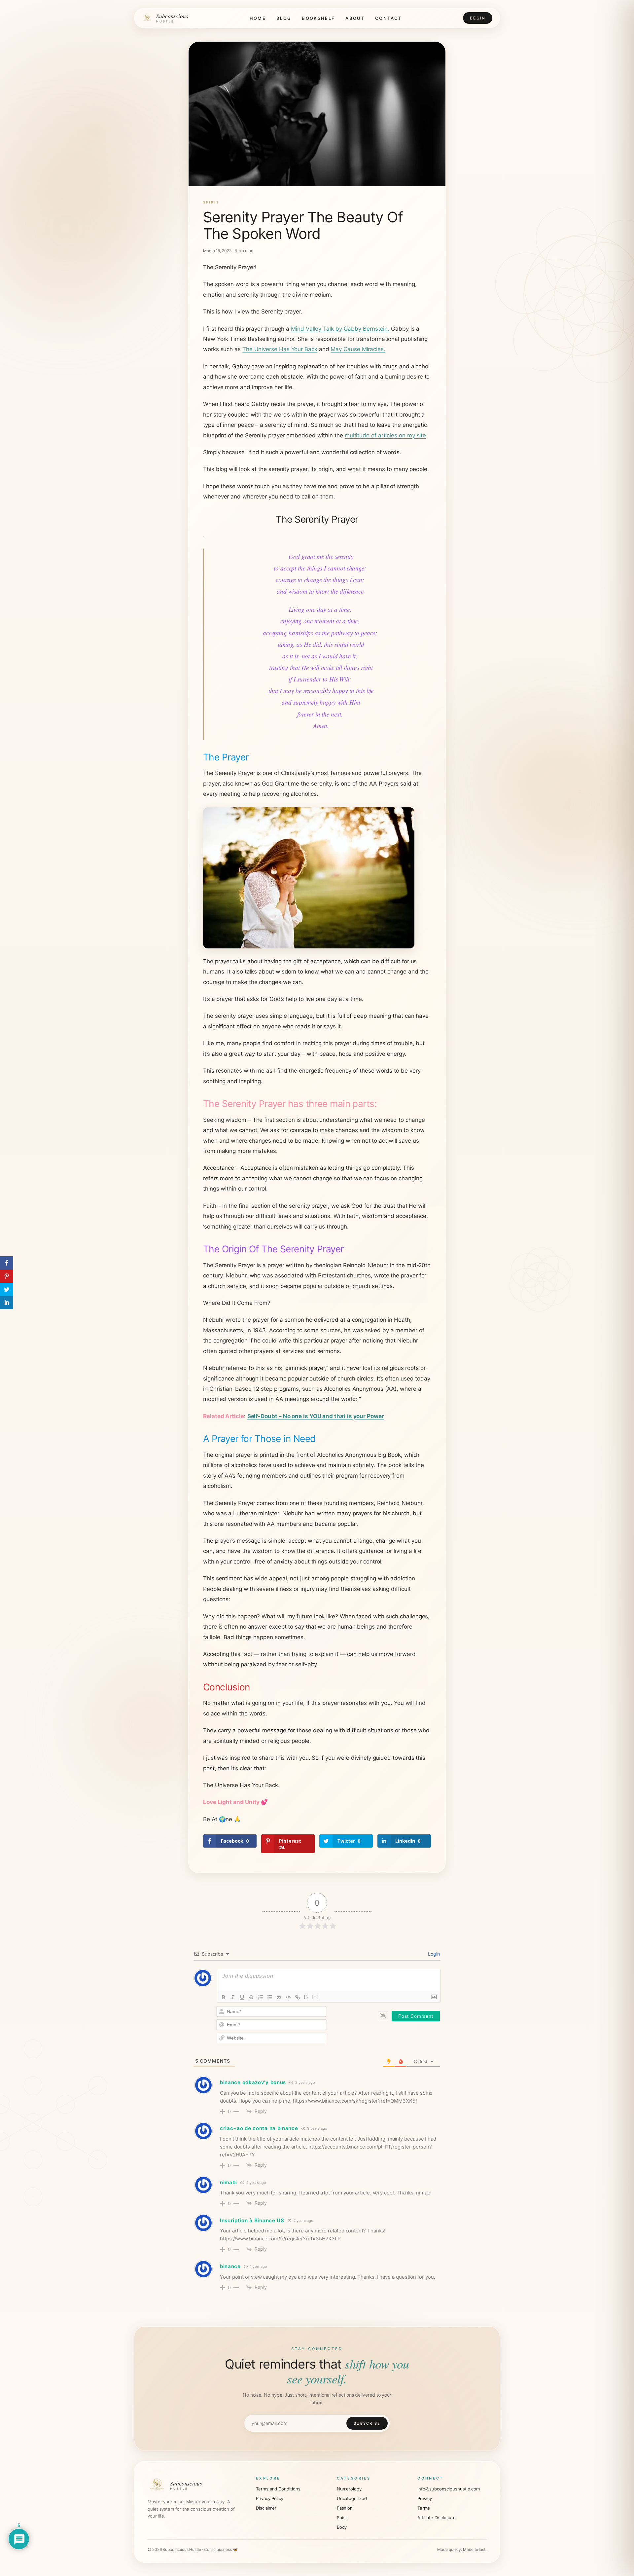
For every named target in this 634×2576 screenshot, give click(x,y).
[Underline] (242, 1997)
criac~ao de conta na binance (259, 2128)
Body (342, 2527)
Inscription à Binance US (252, 2220)
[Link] (298, 1997)
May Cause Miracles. (358, 349)
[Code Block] (288, 1997)
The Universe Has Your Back (280, 349)
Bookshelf (318, 18)
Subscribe (367, 2423)
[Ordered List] (261, 1997)
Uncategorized (352, 2498)
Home (258, 18)
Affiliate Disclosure (436, 2518)
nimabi (229, 2182)
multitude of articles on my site (385, 435)
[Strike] (251, 1997)
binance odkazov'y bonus (253, 2082)
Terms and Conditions (278, 2489)
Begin (478, 18)
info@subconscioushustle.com (449, 2489)
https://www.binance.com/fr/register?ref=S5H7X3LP (280, 2239)
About (355, 18)
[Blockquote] (279, 1997)
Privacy (424, 2498)
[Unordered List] (270, 1997)
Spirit (211, 202)
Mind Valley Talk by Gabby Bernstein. (340, 329)
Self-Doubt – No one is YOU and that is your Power (316, 1416)
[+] (315, 1997)
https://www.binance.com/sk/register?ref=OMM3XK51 (355, 2101)
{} (306, 1997)
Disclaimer (266, 2508)
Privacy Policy (270, 2498)
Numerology (349, 2489)
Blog (284, 18)
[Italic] (233, 1997)
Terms (424, 2508)
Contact (388, 18)
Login (433, 1954)
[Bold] (224, 1997)
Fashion (345, 2508)
